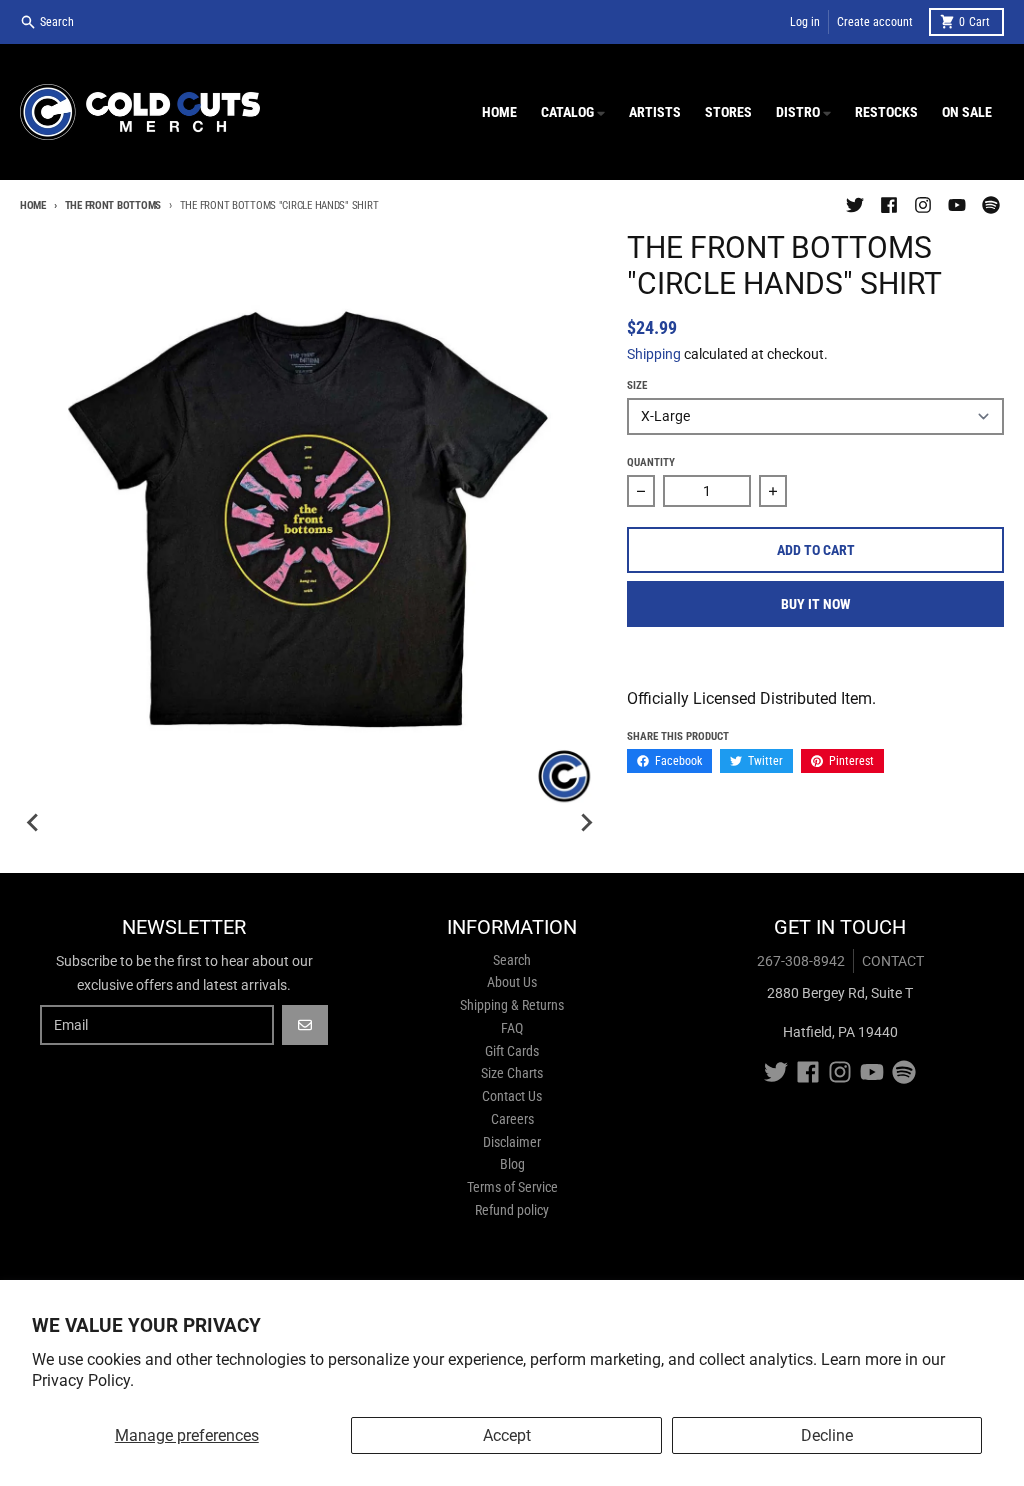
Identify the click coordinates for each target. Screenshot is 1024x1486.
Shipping (654, 354)
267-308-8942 (801, 961)
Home (33, 205)
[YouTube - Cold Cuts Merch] (957, 205)
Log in (805, 22)
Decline (827, 1435)
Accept (507, 1435)
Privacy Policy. (83, 1380)
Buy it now (816, 604)
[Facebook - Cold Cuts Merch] (889, 205)
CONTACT (893, 961)
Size (637, 385)
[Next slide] (585, 823)
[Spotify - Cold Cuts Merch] (991, 205)
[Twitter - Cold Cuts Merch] (855, 205)
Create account (875, 22)
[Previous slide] (34, 823)
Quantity (651, 462)
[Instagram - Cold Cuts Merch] (923, 205)
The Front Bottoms (113, 205)
